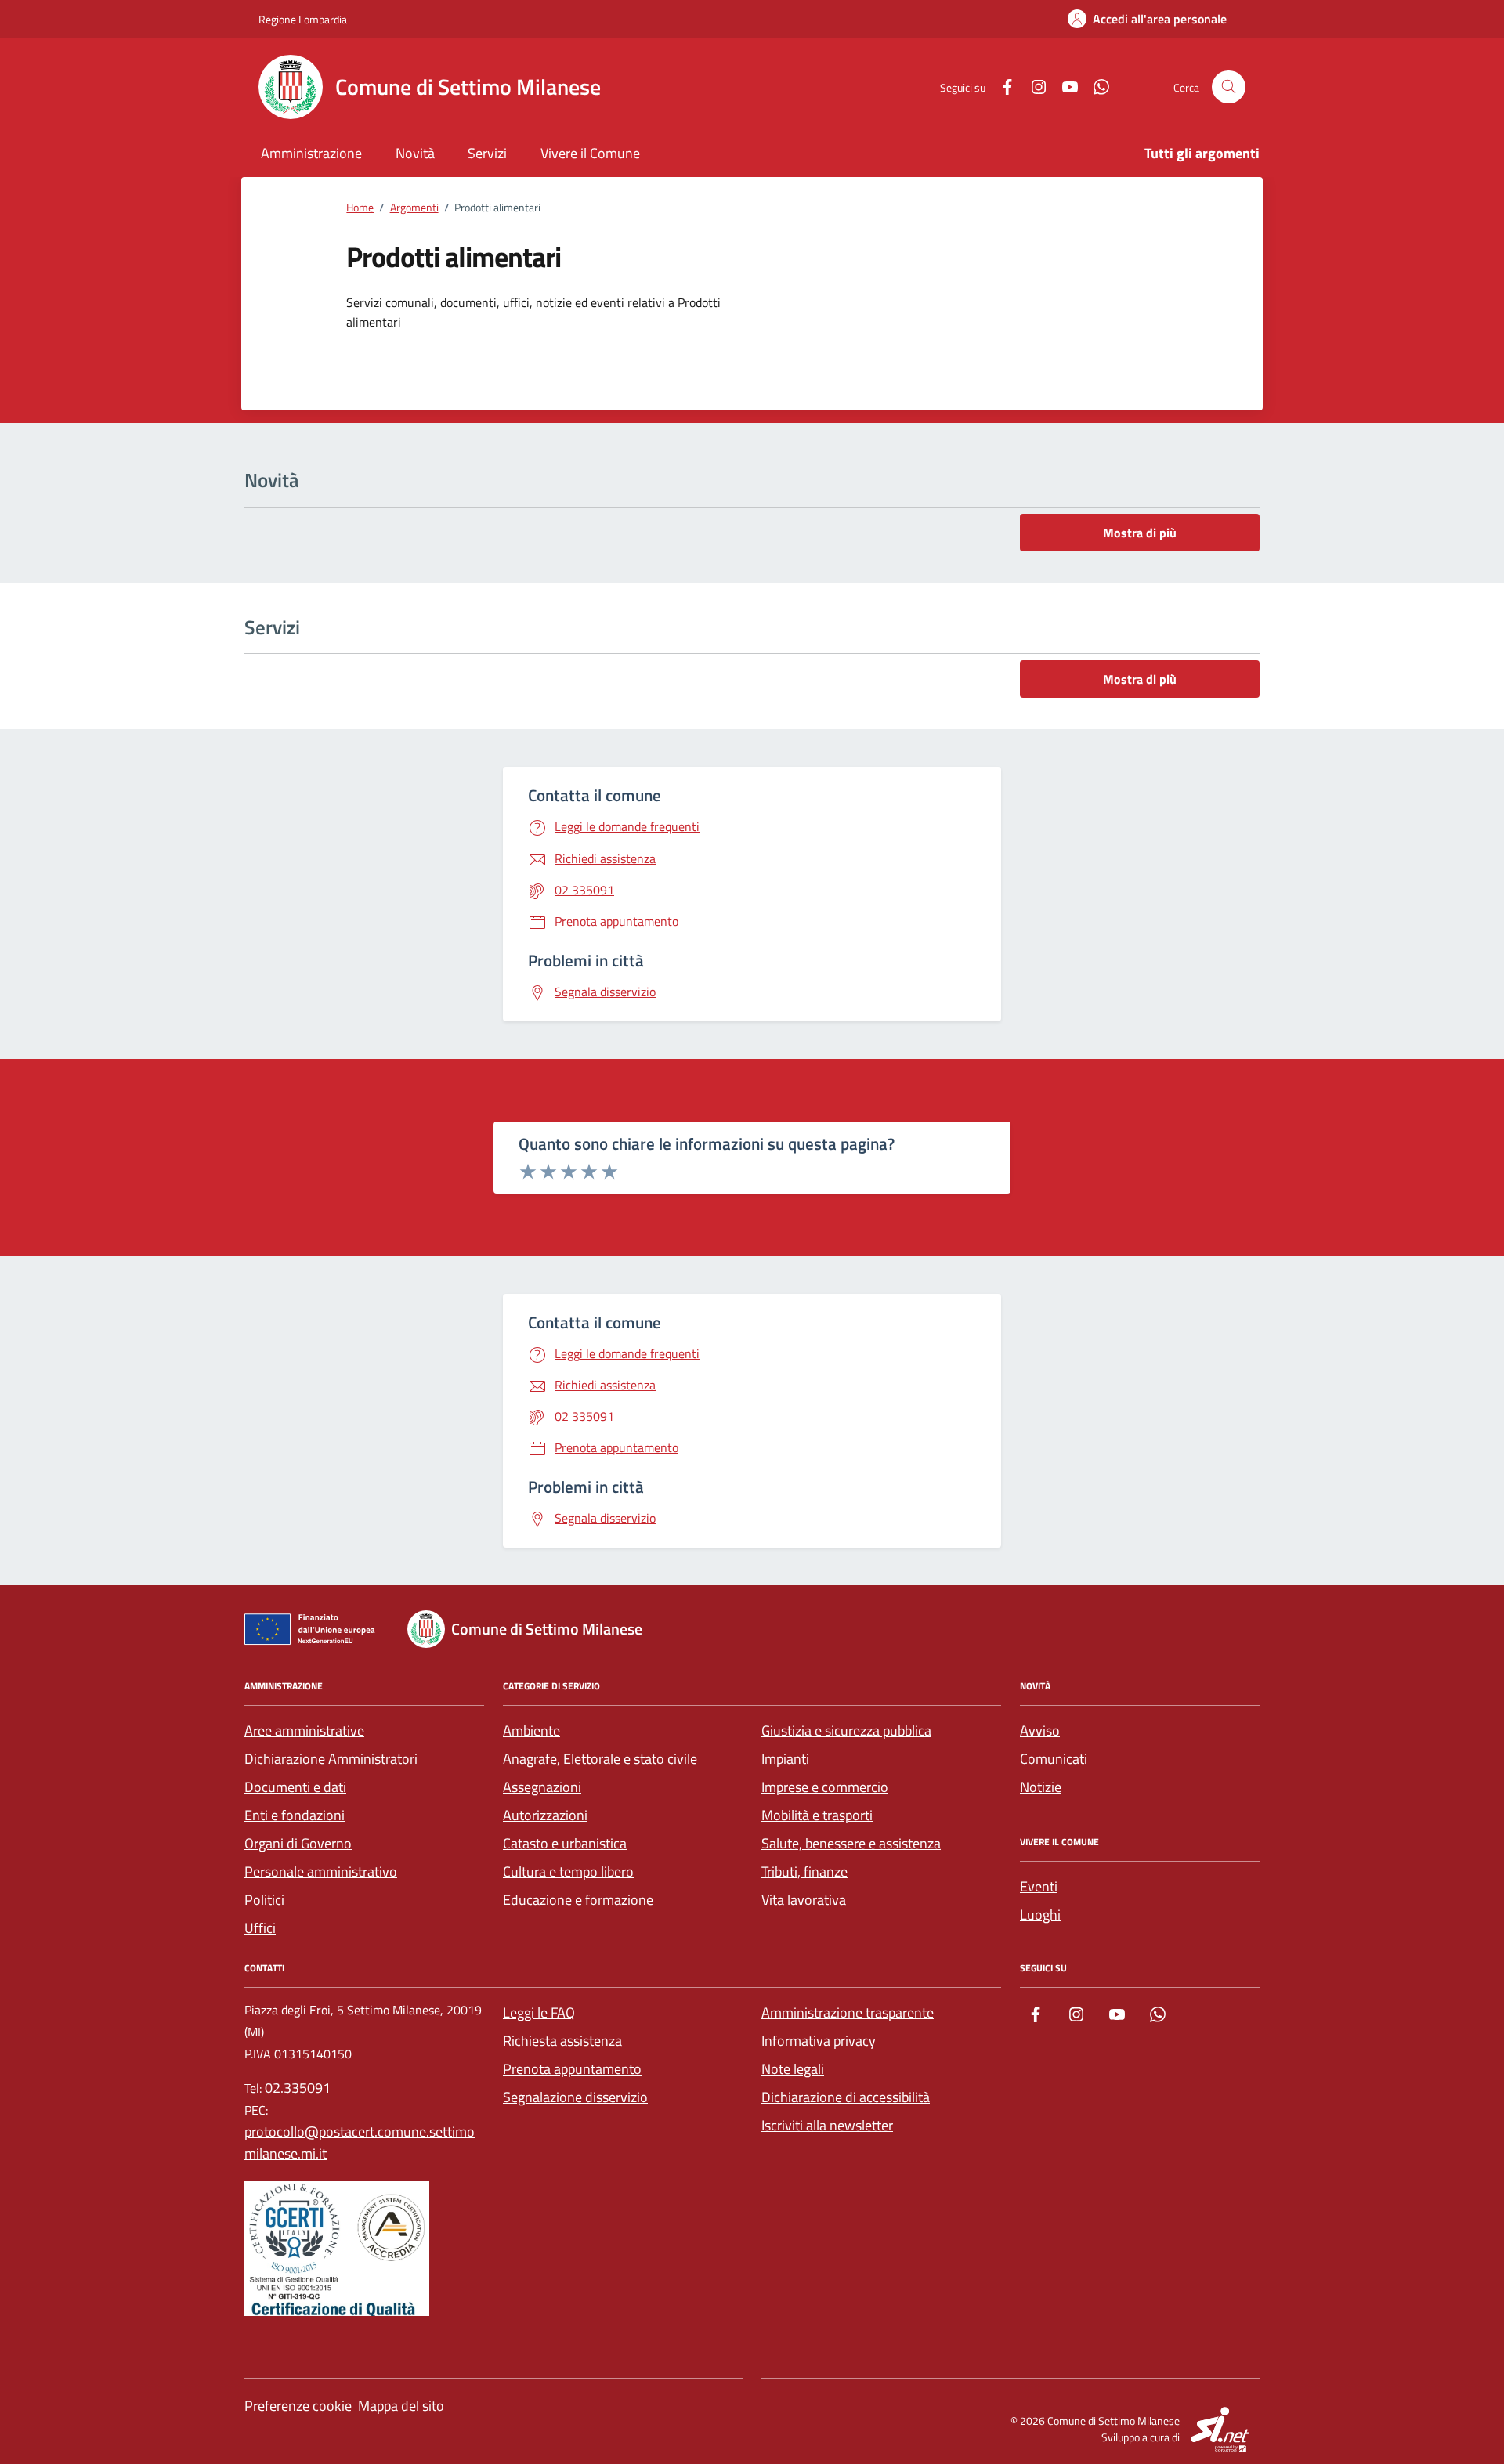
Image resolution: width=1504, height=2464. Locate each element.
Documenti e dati (295, 1787)
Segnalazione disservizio (575, 2097)
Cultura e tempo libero (568, 1871)
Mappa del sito (401, 2406)
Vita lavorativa (804, 1900)
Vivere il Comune (590, 153)
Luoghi (1040, 1915)
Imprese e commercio (825, 1787)
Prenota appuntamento (572, 2069)
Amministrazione (311, 153)
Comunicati (1054, 1759)
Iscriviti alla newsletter (827, 2125)
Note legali (793, 2069)
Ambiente (531, 1731)
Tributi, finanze (804, 1871)
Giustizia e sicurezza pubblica (846, 1731)
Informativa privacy (819, 2041)
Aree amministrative (304, 1731)
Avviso (1040, 1731)
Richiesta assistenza (562, 2041)
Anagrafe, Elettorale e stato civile (600, 1759)
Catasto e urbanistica (565, 1843)
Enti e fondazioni (295, 1815)
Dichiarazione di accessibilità (846, 2097)
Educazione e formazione (578, 1900)
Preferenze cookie (298, 2406)
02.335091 (298, 2088)
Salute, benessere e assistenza (851, 1843)
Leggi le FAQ (539, 2012)
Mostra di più (1140, 533)
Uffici (260, 1928)
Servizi (487, 153)
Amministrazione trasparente (848, 2012)
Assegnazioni (542, 1787)
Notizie (1041, 1787)
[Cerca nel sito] (1229, 87)
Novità (415, 153)
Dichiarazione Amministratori (331, 1759)
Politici (264, 1900)
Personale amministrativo (321, 1871)
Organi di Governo (298, 1843)
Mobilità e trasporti (817, 1815)
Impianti (785, 1759)
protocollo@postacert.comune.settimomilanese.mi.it (360, 2142)
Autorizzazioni (545, 1815)
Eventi (1039, 1886)
